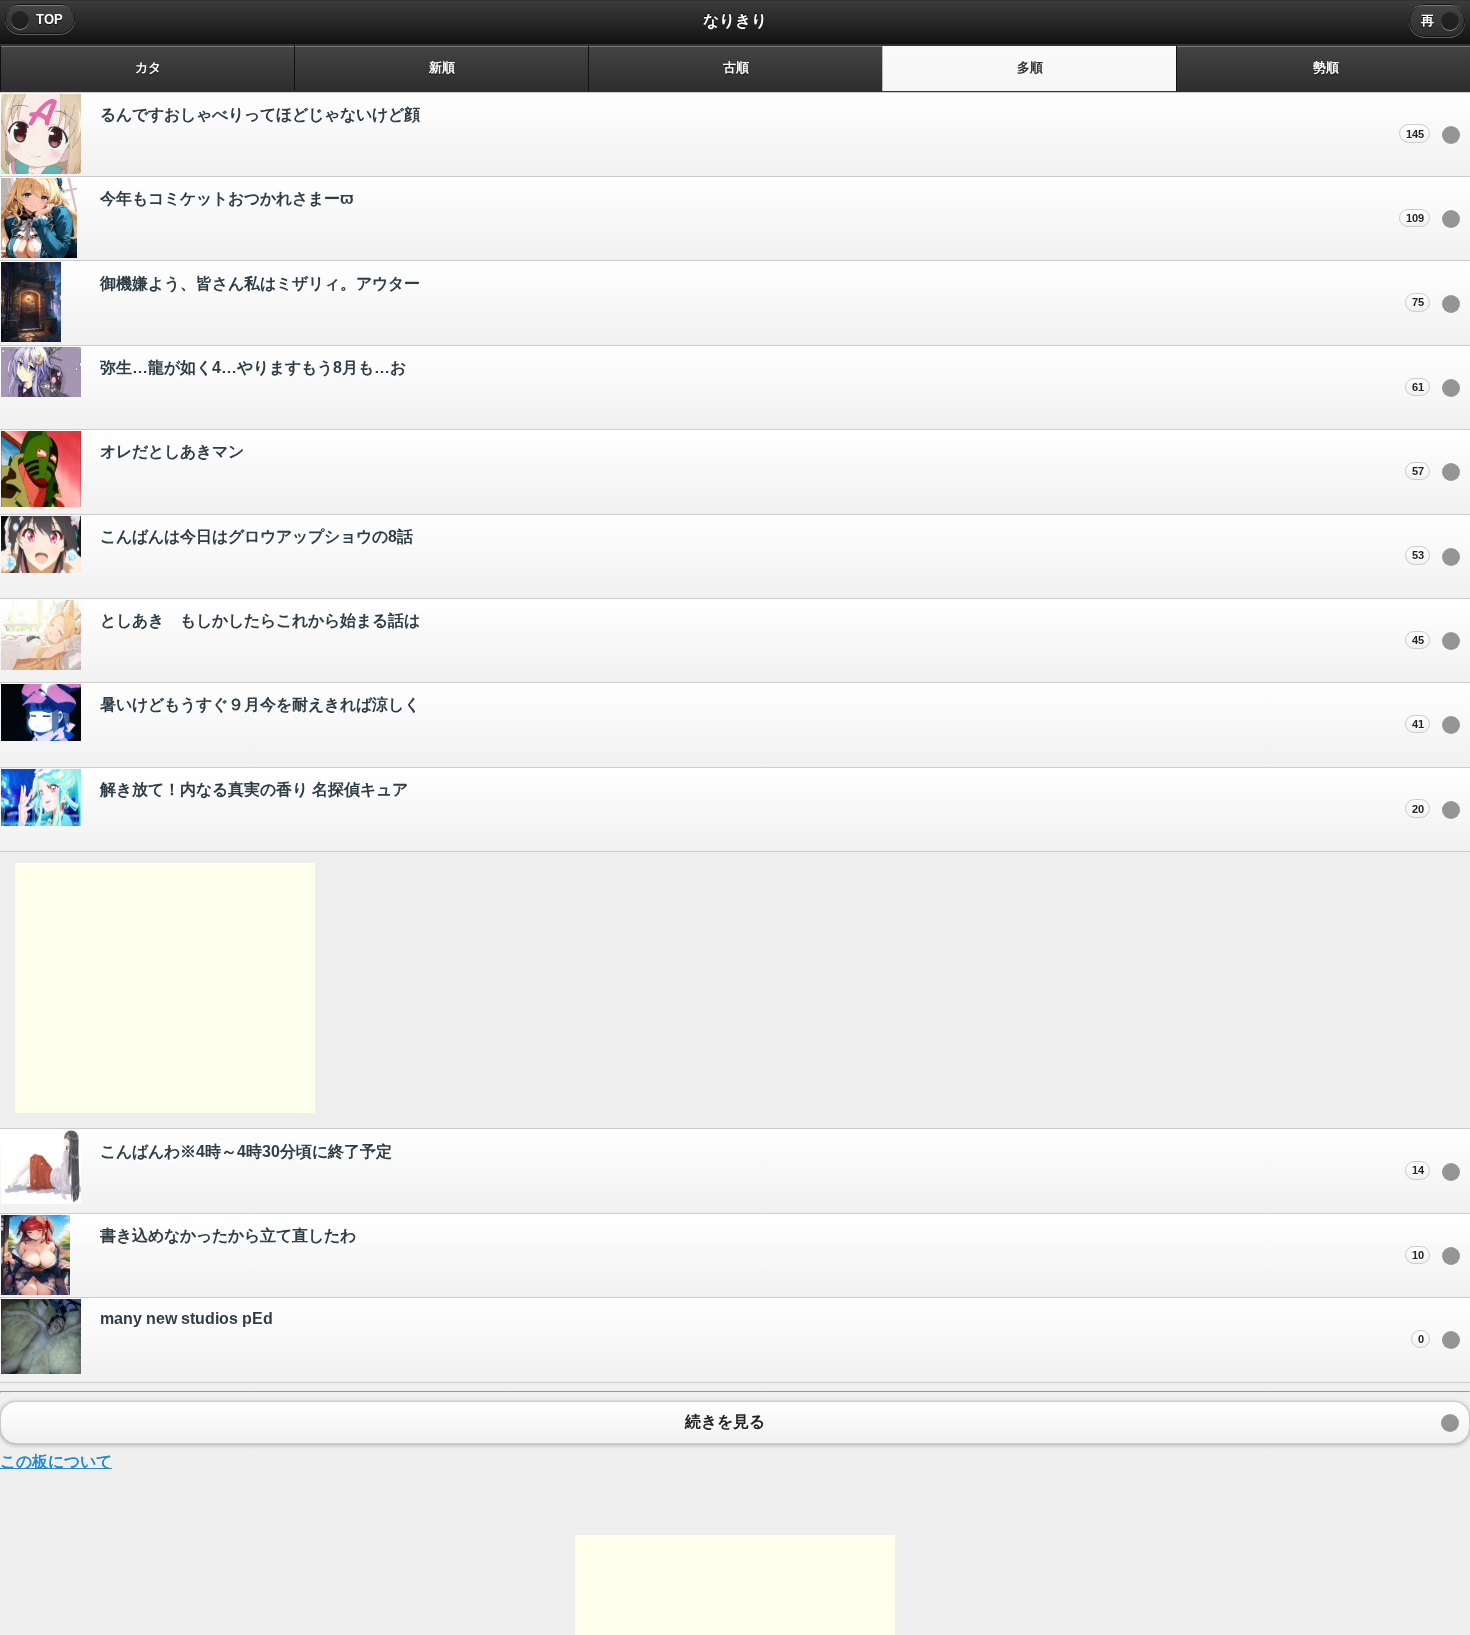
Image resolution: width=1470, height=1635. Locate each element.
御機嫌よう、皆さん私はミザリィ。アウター (762, 292)
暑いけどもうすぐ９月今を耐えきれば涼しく (762, 713)
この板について (56, 1461)
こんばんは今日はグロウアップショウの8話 (762, 545)
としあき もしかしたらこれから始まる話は (762, 629)
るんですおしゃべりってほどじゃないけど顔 (762, 123)
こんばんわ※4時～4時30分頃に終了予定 (762, 1160)
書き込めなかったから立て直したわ (762, 1244)
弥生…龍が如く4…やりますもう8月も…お (762, 376)
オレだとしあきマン (762, 460)
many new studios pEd (762, 1327)
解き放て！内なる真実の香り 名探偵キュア (762, 798)
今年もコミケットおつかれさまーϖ (762, 207)
